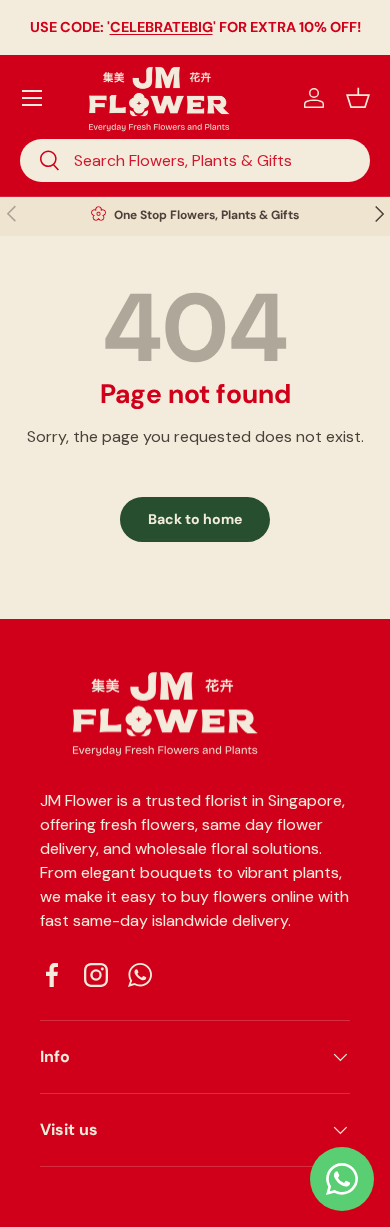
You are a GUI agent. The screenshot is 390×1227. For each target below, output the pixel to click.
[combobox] (195, 160)
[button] (358, 98)
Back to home (195, 519)
